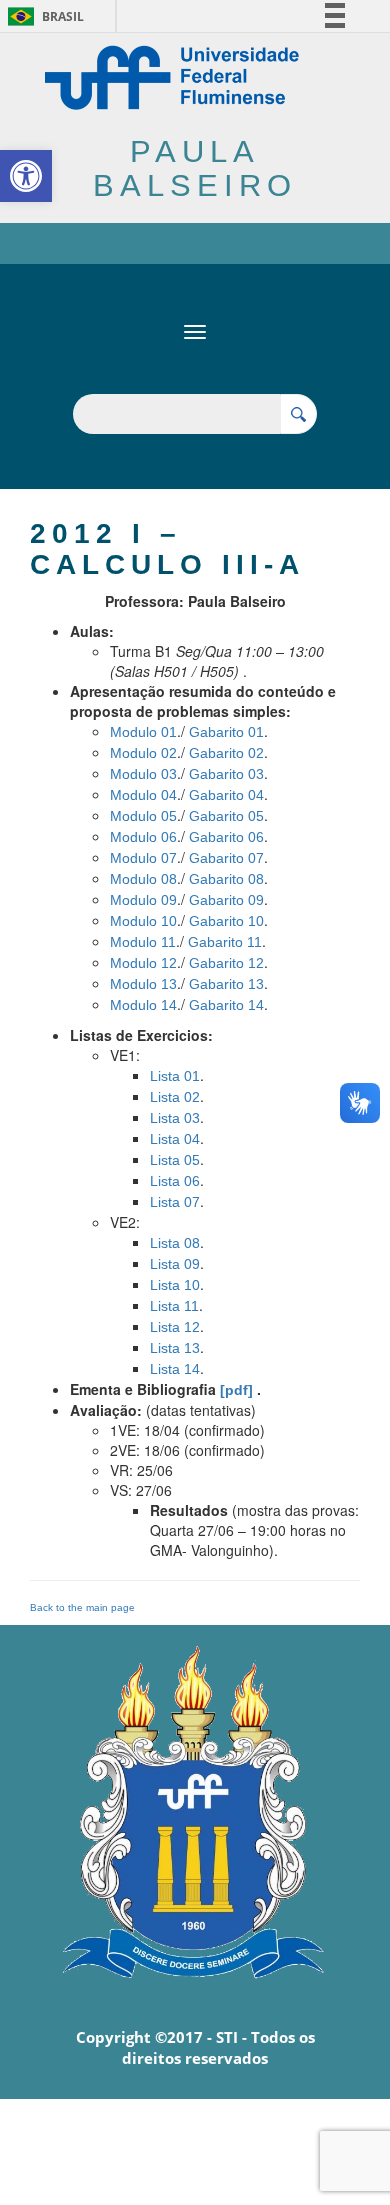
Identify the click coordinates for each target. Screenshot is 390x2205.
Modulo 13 (143, 984)
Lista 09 (175, 1264)
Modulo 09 (143, 900)
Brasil (42, 16)
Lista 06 (175, 1181)
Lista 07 (175, 1202)
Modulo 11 (143, 942)
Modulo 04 (143, 795)
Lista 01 (175, 1076)
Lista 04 (175, 1139)
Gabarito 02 (226, 753)
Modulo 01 (143, 732)
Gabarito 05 (226, 816)
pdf (236, 1390)
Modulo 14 (143, 1005)
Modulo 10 (143, 921)
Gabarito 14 (226, 1005)
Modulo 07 (143, 858)
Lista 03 (175, 1118)
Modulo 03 (143, 774)
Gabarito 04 (226, 795)
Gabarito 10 (226, 921)
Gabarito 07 (226, 858)
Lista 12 (175, 1327)
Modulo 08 (143, 879)
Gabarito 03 (226, 774)
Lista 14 (175, 1369)
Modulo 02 (143, 753)
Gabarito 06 (226, 837)
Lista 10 (175, 1285)
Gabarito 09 (226, 900)
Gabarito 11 (225, 942)
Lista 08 (175, 1243)
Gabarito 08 (226, 879)
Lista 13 (175, 1348)
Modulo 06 (143, 837)
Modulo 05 (143, 816)
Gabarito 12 (226, 963)
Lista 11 (174, 1306)
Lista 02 (175, 1097)
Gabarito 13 (226, 984)
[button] (26, 176)
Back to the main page (82, 1607)
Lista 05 (175, 1160)
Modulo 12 (143, 963)
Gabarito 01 (226, 732)
